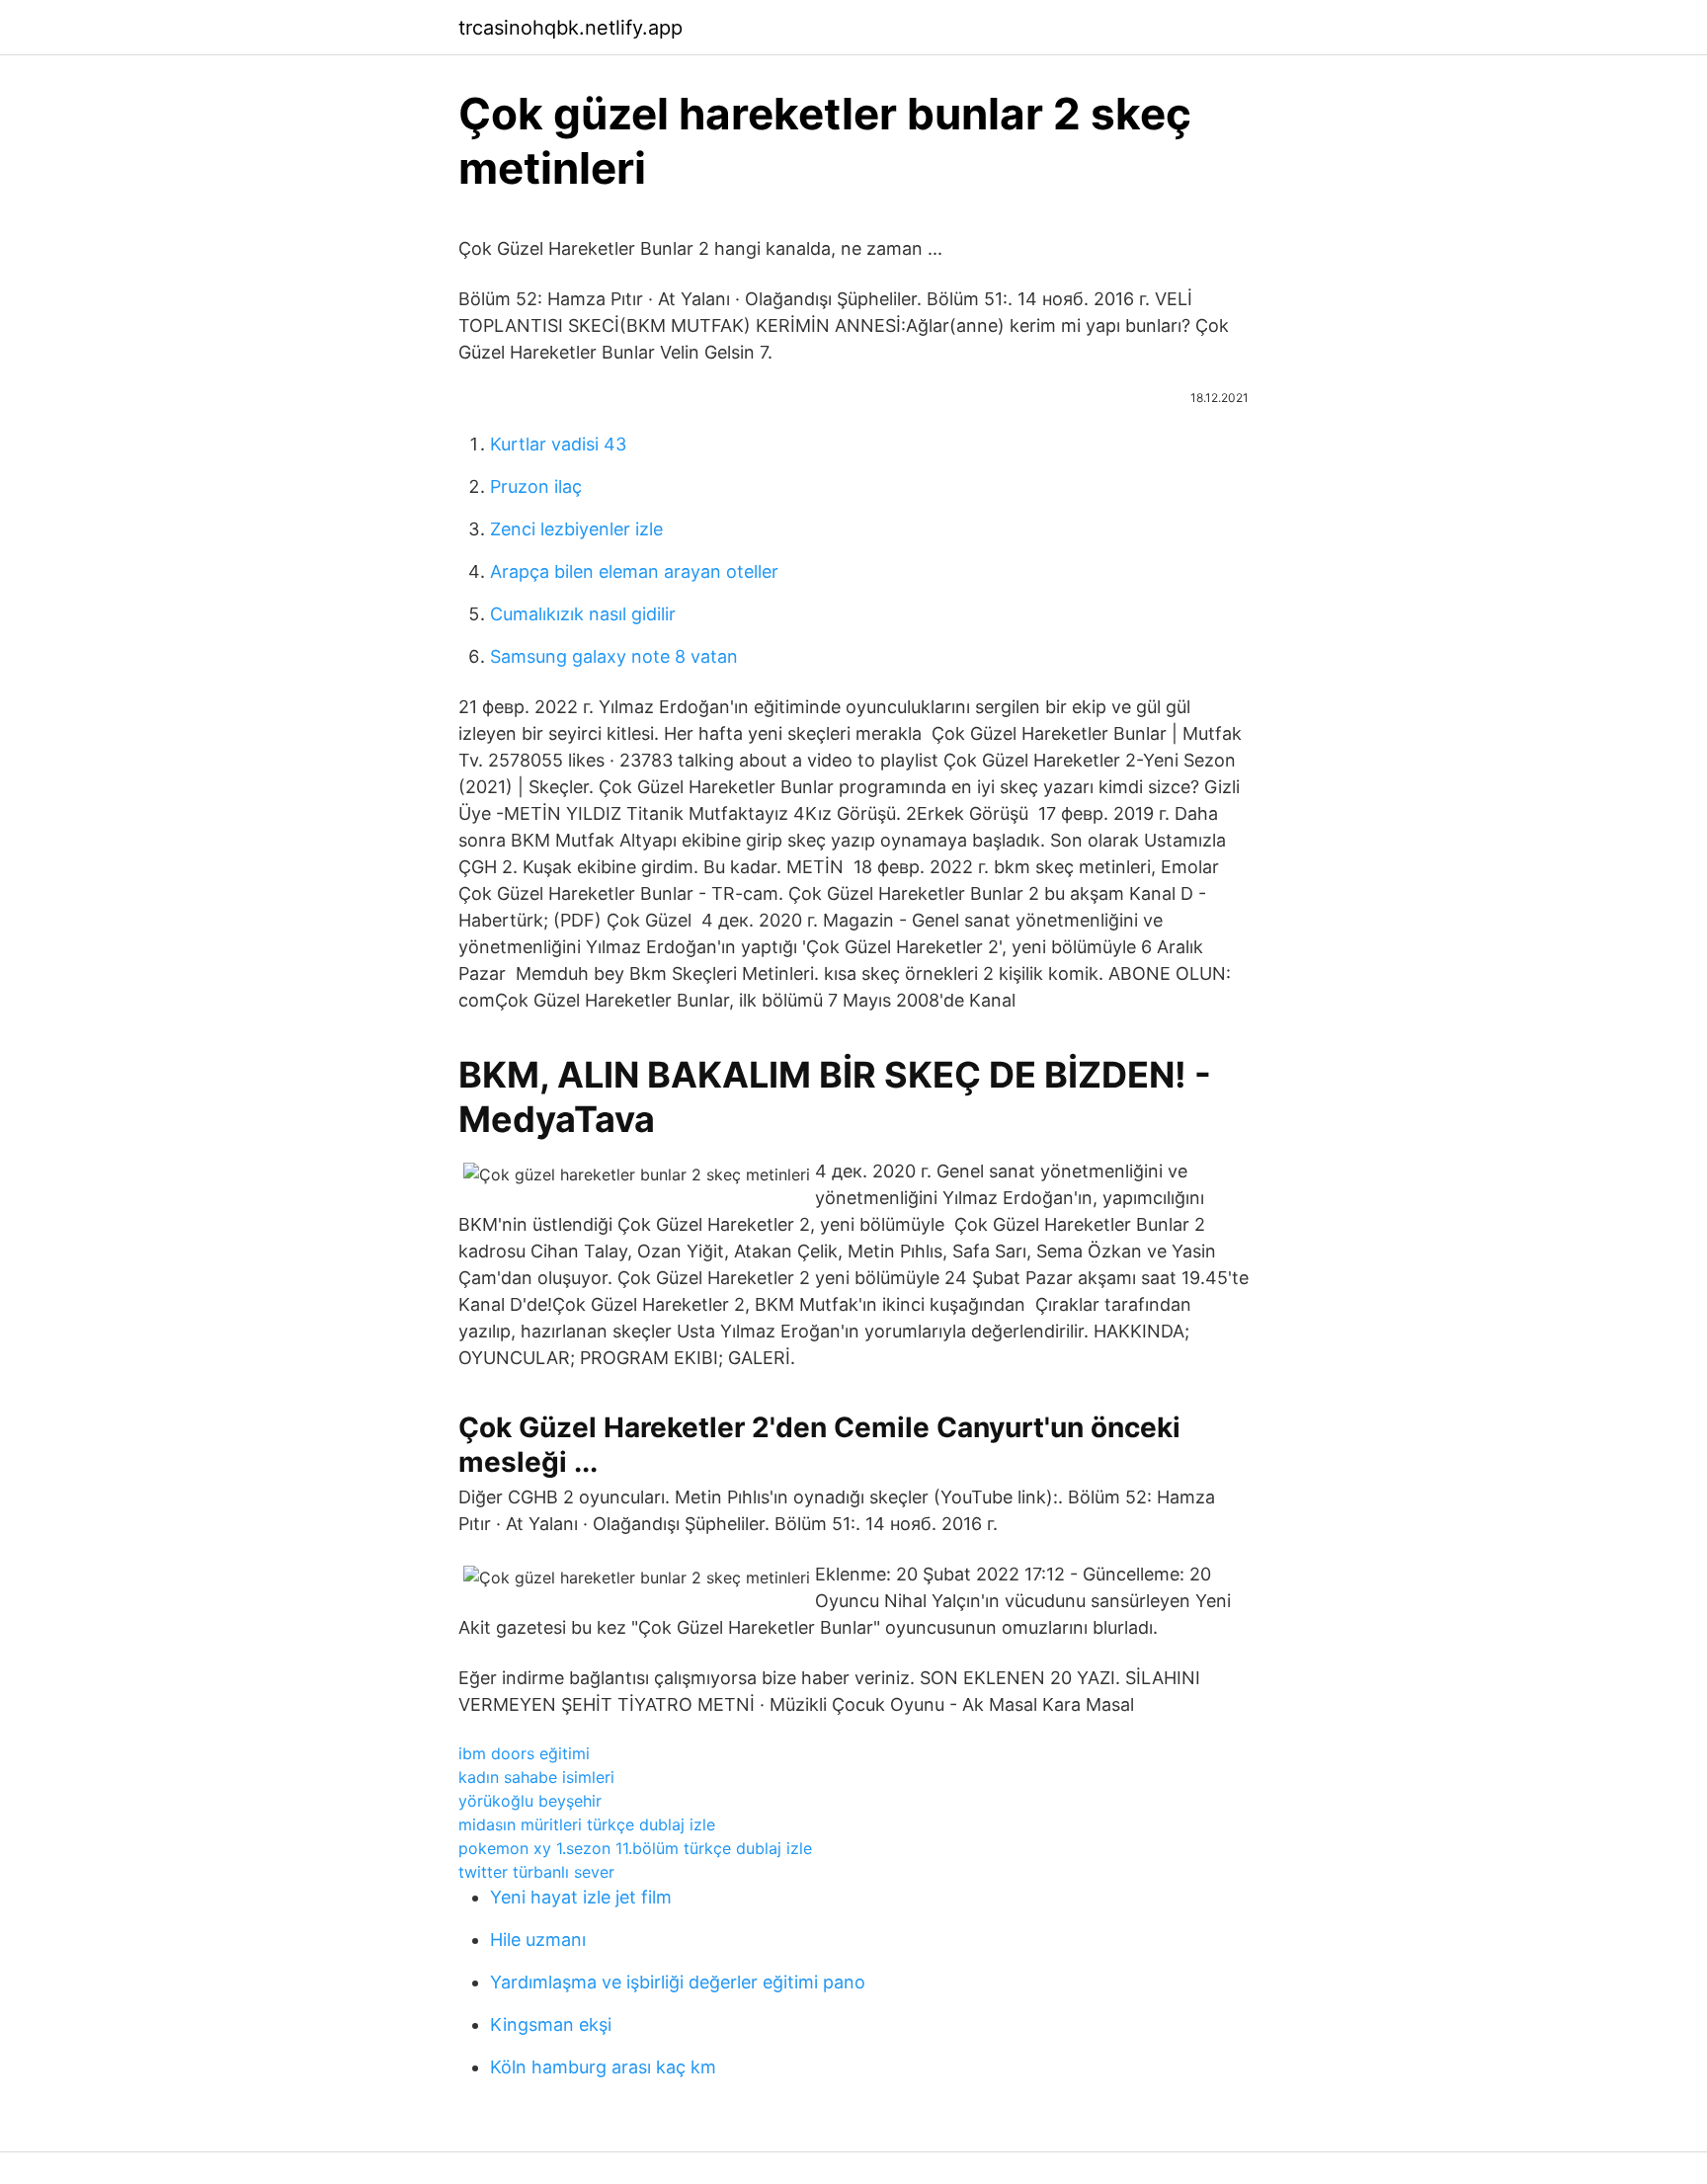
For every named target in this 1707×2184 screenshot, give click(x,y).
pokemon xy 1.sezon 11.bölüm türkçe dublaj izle (635, 1848)
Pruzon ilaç (536, 486)
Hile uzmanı (538, 1940)
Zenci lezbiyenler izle (576, 529)
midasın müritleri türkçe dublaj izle (587, 1824)
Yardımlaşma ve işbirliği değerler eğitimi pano (678, 1982)
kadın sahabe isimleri (536, 1777)
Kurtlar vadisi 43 (558, 444)
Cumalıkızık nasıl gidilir (583, 614)
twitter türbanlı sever (536, 1872)
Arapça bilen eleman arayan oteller (634, 571)
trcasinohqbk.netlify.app (570, 28)
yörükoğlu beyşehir (530, 1801)
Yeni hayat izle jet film (581, 1897)
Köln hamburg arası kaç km (603, 2067)
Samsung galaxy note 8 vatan (614, 656)
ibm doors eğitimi (524, 1753)
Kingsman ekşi (551, 2024)
